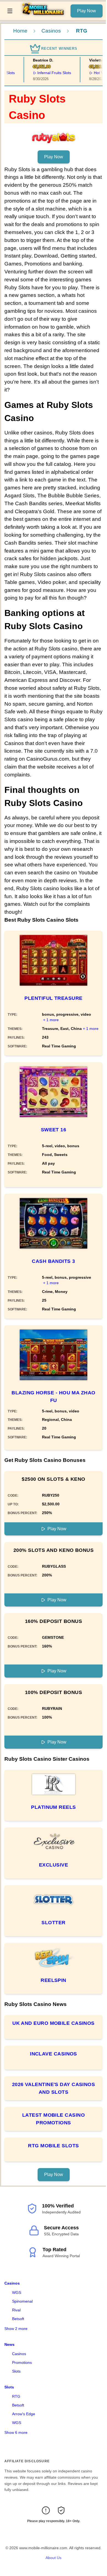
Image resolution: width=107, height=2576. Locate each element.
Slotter (53, 1923)
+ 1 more (51, 1020)
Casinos (51, 31)
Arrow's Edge (24, 2414)
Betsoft (18, 2319)
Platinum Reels (53, 1807)
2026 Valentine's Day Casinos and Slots (54, 2088)
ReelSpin (54, 1980)
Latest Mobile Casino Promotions (54, 2119)
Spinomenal (22, 2301)
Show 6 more (16, 2432)
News (9, 2344)
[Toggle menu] (10, 11)
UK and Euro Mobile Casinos (54, 2023)
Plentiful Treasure (53, 998)
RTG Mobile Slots (53, 2146)
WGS (17, 2292)
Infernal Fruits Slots (48, 73)
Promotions (22, 2362)
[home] (43, 16)
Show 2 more (16, 2329)
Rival (16, 2310)
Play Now (87, 11)
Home (20, 31)
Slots (16, 2371)
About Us (54, 2558)
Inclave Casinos (54, 2054)
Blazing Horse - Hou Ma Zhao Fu (53, 1397)
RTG (16, 2396)
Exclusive (54, 1865)
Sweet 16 (54, 1130)
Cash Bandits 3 (53, 1261)
